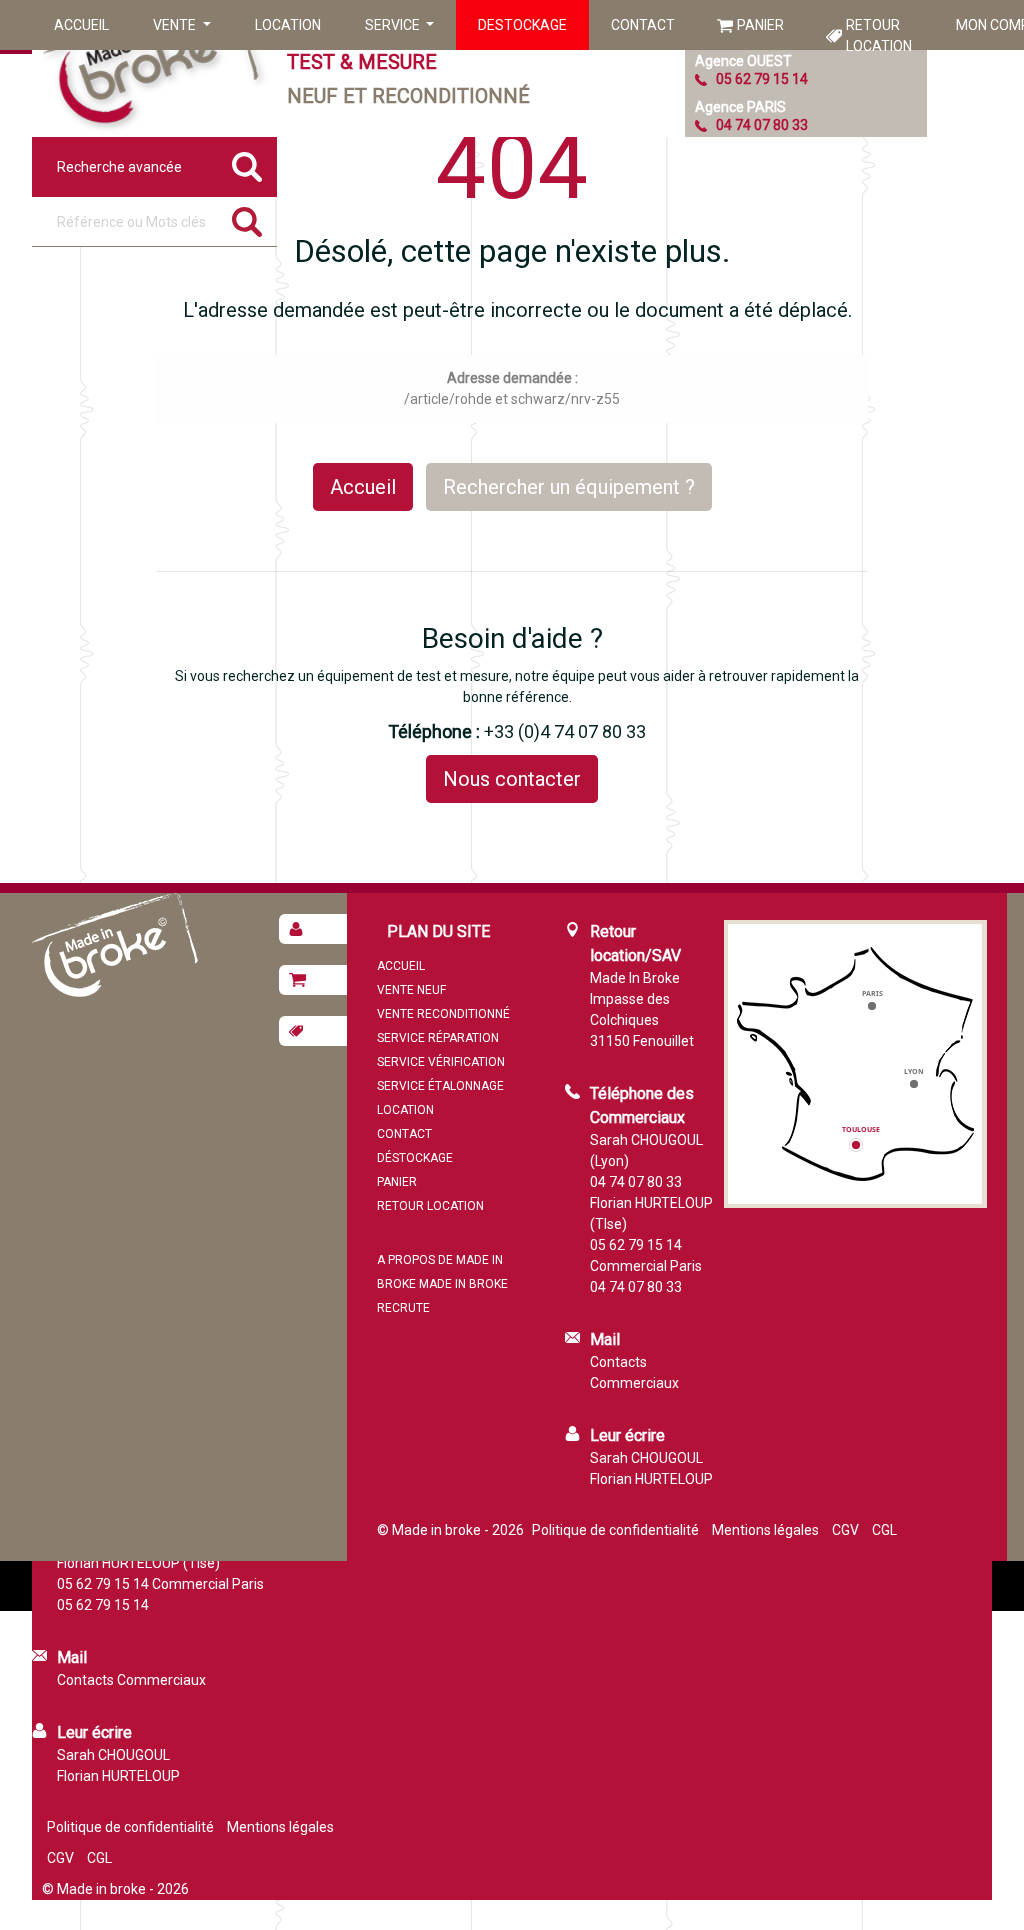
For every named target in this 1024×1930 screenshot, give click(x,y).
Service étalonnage (440, 1086)
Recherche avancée (119, 167)
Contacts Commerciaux (131, 1680)
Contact (643, 25)
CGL (884, 1530)
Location (288, 25)
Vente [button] (176, 25)
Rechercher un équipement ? (569, 487)
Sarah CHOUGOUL (646, 1458)
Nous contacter (512, 779)
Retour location (879, 35)
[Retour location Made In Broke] (313, 1031)
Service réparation (438, 1038)
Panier (760, 25)
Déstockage (415, 1158)
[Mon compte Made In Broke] (313, 929)
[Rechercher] (247, 222)
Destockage (522, 25)
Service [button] (394, 25)
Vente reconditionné (443, 1014)
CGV (845, 1530)
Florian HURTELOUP (651, 1479)
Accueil (81, 25)
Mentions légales (765, 1530)
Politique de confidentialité (615, 1530)
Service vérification (441, 1062)
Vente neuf (411, 990)
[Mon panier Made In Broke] (313, 980)
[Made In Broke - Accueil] (152, 68)
